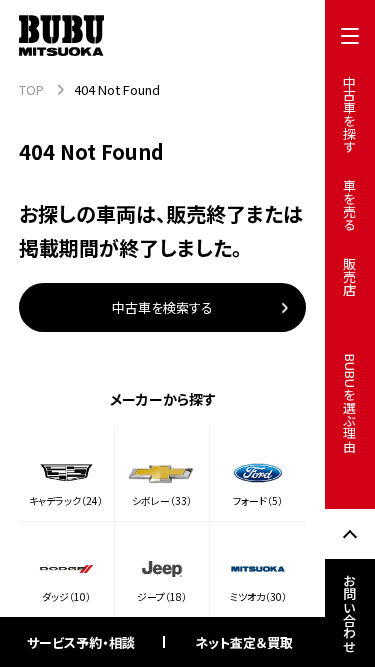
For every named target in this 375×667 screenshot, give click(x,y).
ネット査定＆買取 (244, 642)
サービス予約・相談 (81, 642)
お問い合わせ (350, 613)
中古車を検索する (162, 307)
